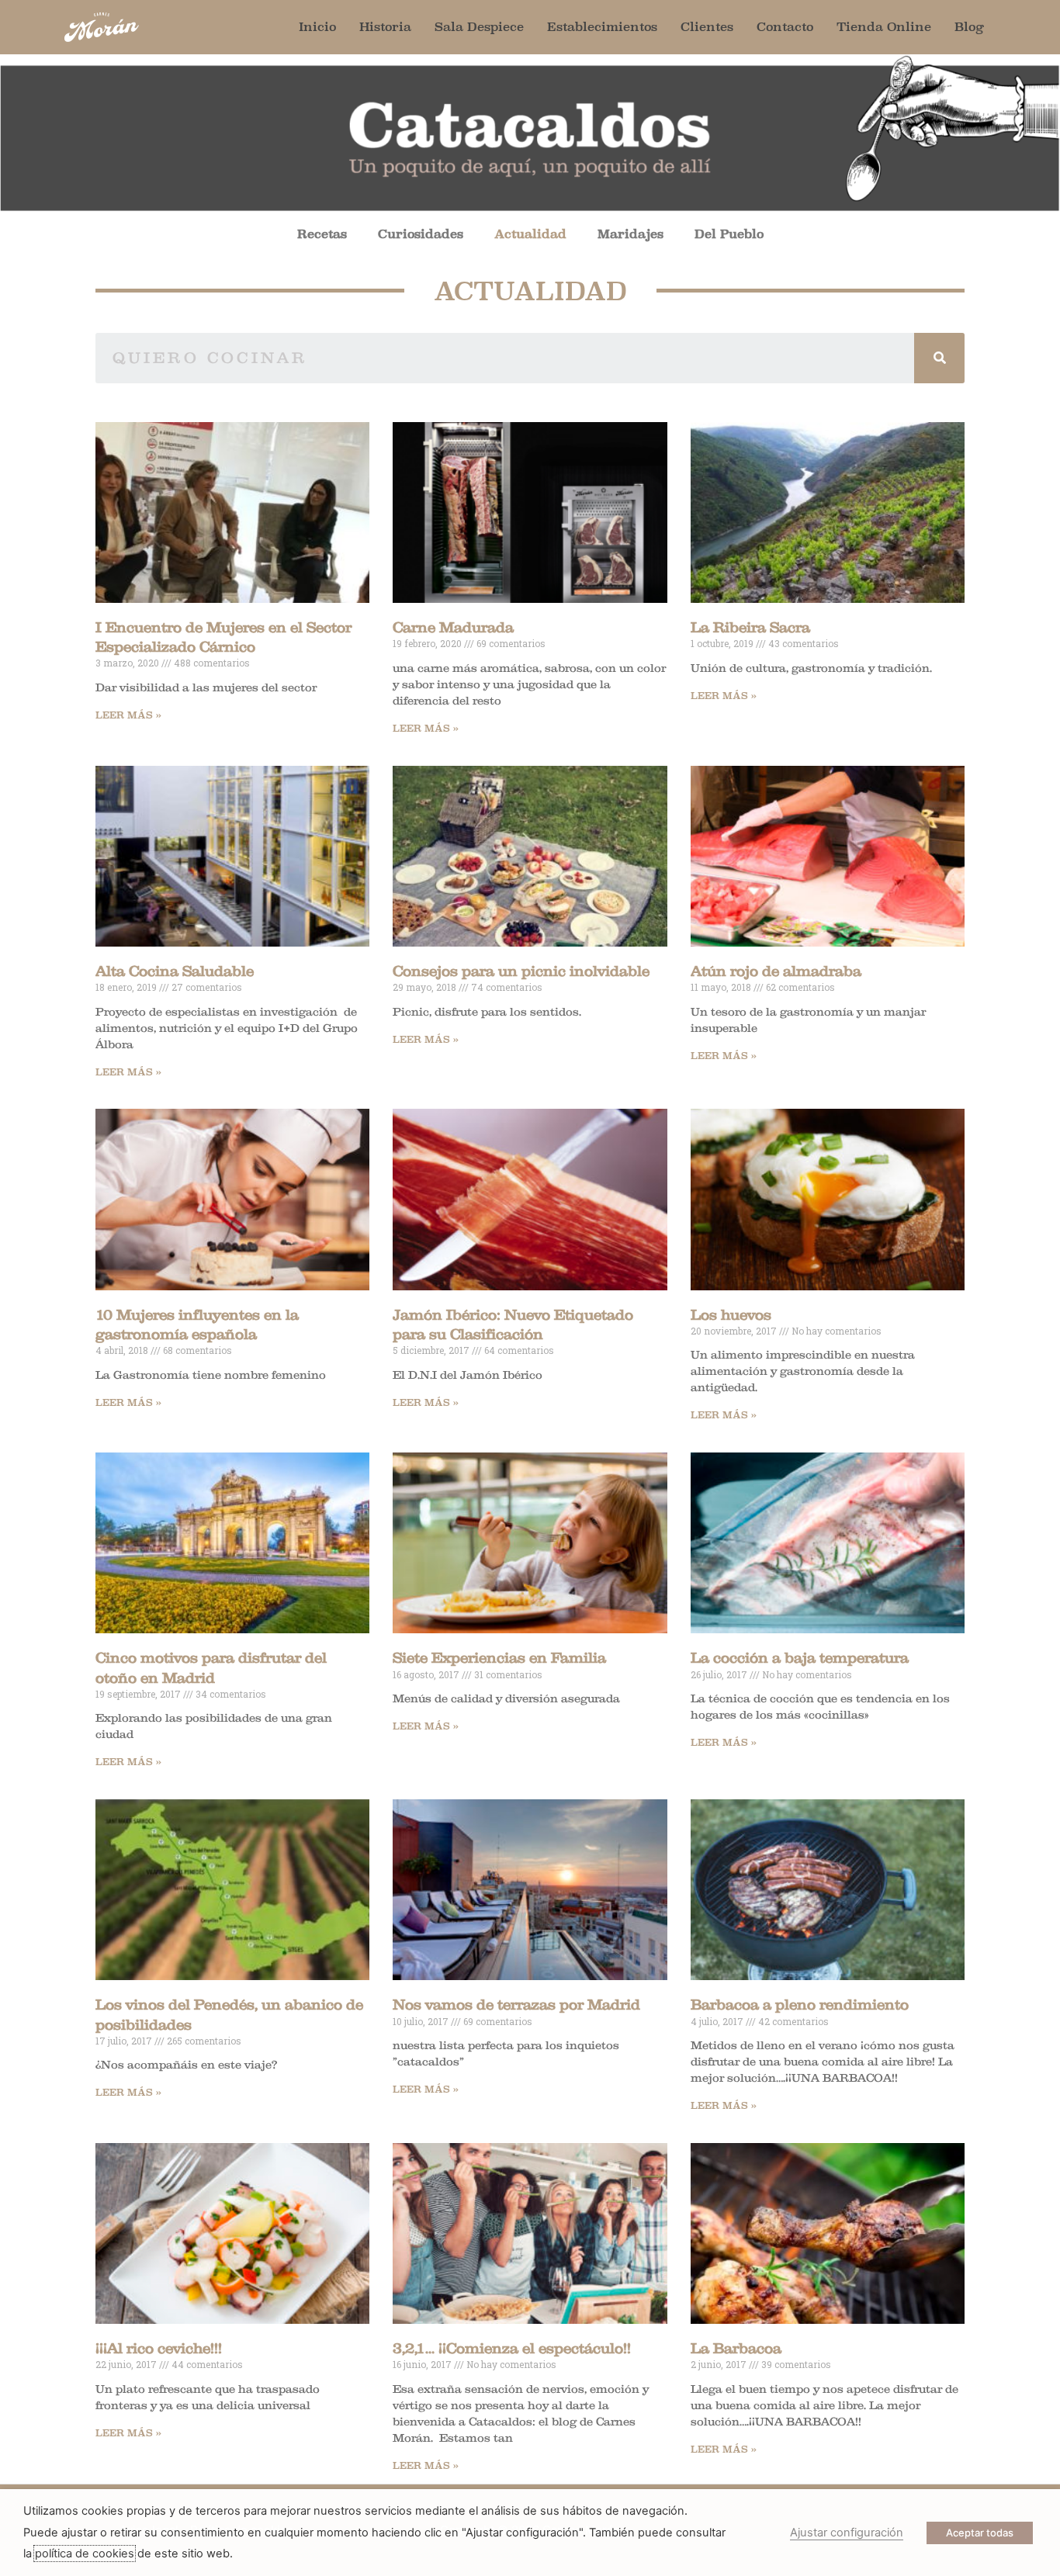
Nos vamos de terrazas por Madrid (516, 2005)
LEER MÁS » (128, 715)
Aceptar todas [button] (980, 2533)
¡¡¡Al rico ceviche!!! (159, 2349)
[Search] (939, 358)
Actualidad (530, 234)
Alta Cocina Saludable (175, 971)
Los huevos (731, 1315)
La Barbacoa (736, 2349)
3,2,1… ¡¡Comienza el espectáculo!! (512, 2349)
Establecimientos (602, 27)
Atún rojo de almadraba (776, 971)
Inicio (317, 27)
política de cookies (85, 2553)
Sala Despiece (479, 27)
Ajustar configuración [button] (847, 2533)
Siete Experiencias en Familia (499, 1658)
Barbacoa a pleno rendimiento (800, 2005)
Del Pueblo (729, 234)
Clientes (707, 27)
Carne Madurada (453, 628)
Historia (385, 27)
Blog (969, 27)
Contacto (785, 27)
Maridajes (630, 234)
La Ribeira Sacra (750, 628)
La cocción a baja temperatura (800, 1658)
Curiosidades (421, 234)
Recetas (322, 234)
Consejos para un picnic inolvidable (521, 971)
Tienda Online (884, 27)
